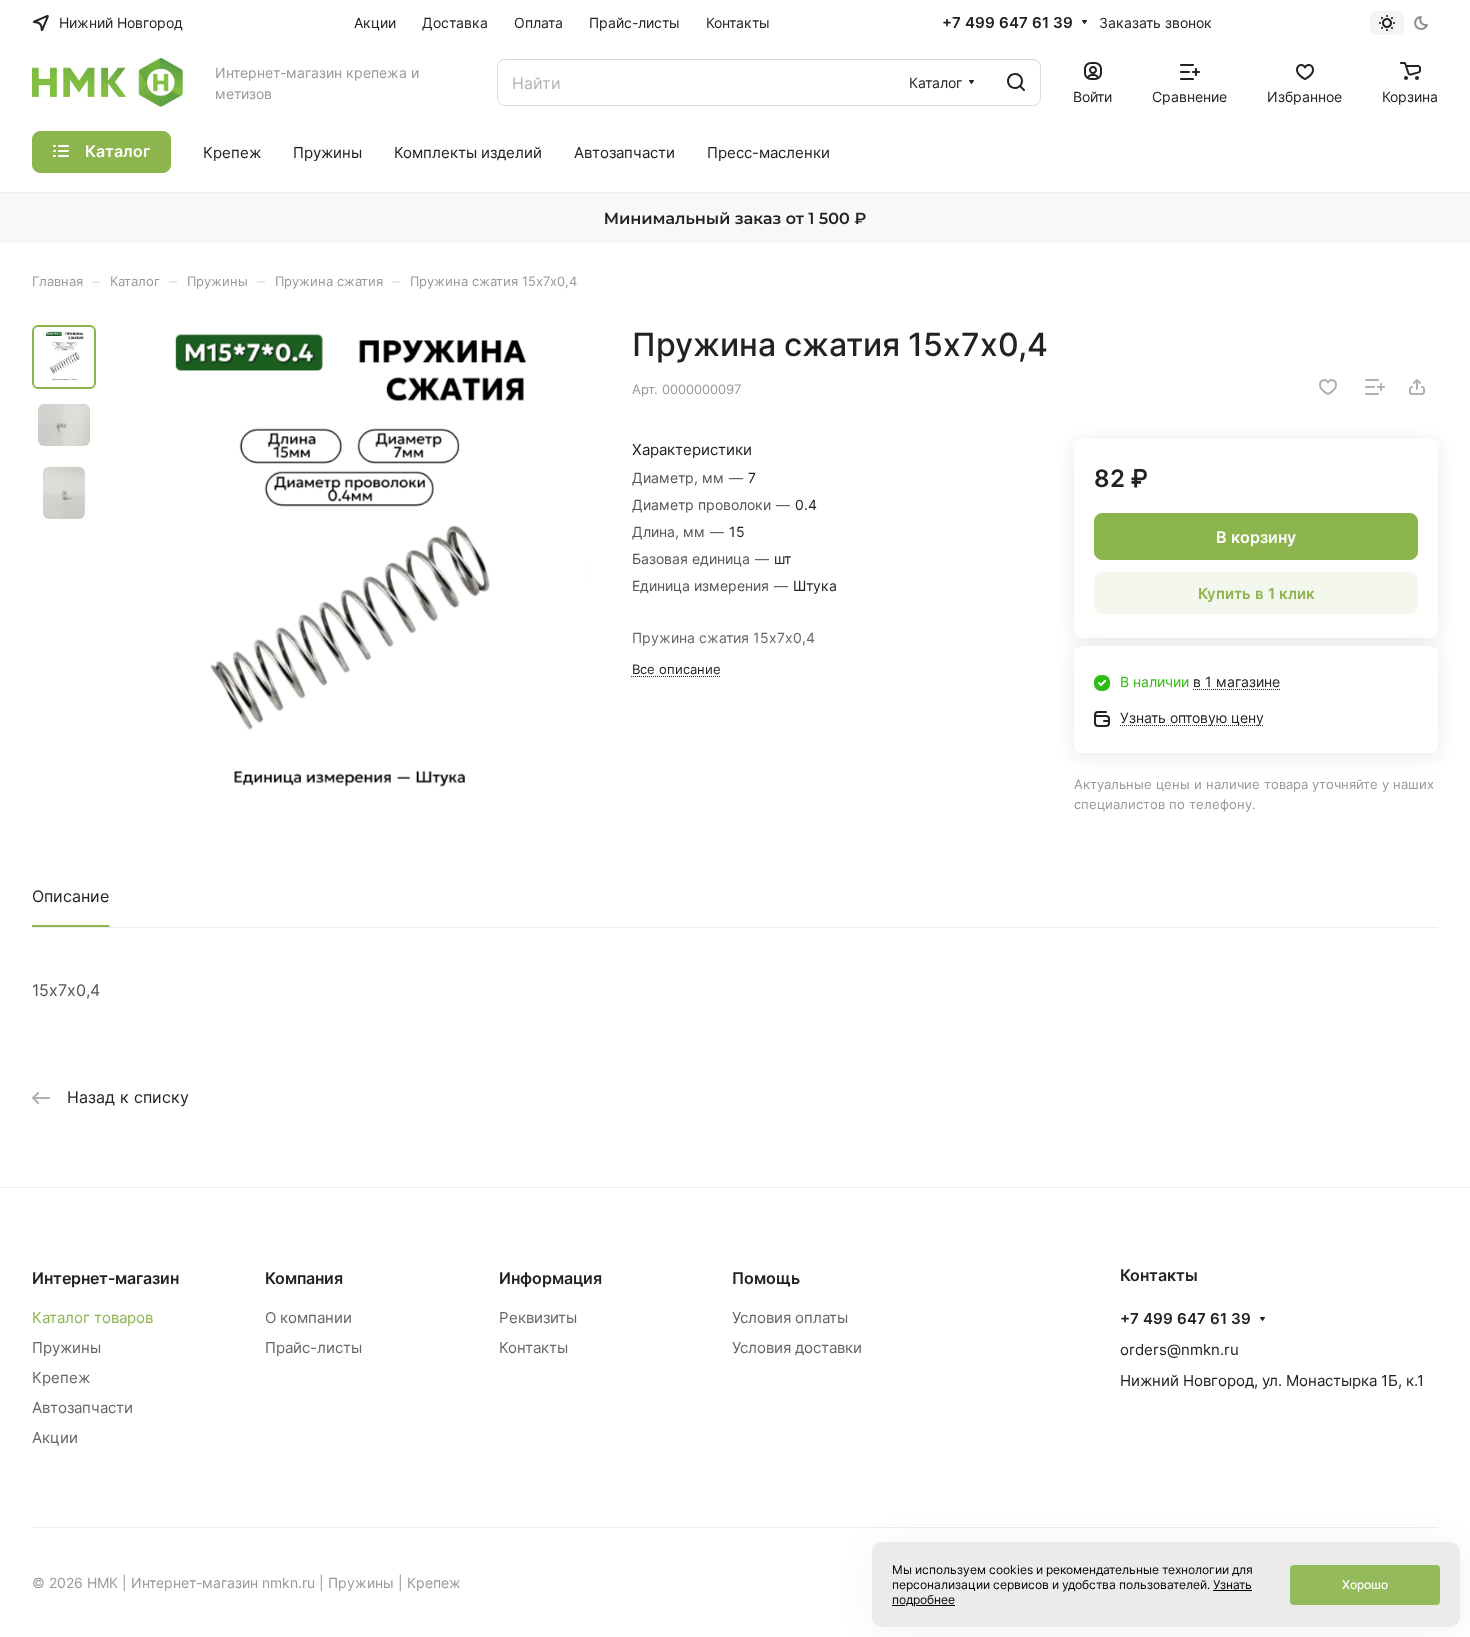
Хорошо (1365, 1584)
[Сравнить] (1375, 387)
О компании (308, 1317)
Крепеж (61, 1377)
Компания (304, 1278)
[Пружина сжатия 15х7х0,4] (349, 568)
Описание (70, 896)
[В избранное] (1328, 387)
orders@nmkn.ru (1179, 1349)
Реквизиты (538, 1317)
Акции (55, 1437)
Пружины (66, 1347)
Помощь (766, 1278)
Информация (550, 1278)
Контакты (533, 1347)
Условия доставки (797, 1347)
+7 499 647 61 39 (1007, 23)
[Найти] (1016, 82)
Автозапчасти (82, 1407)
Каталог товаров (92, 1317)
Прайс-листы (313, 1347)
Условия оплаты (790, 1317)
